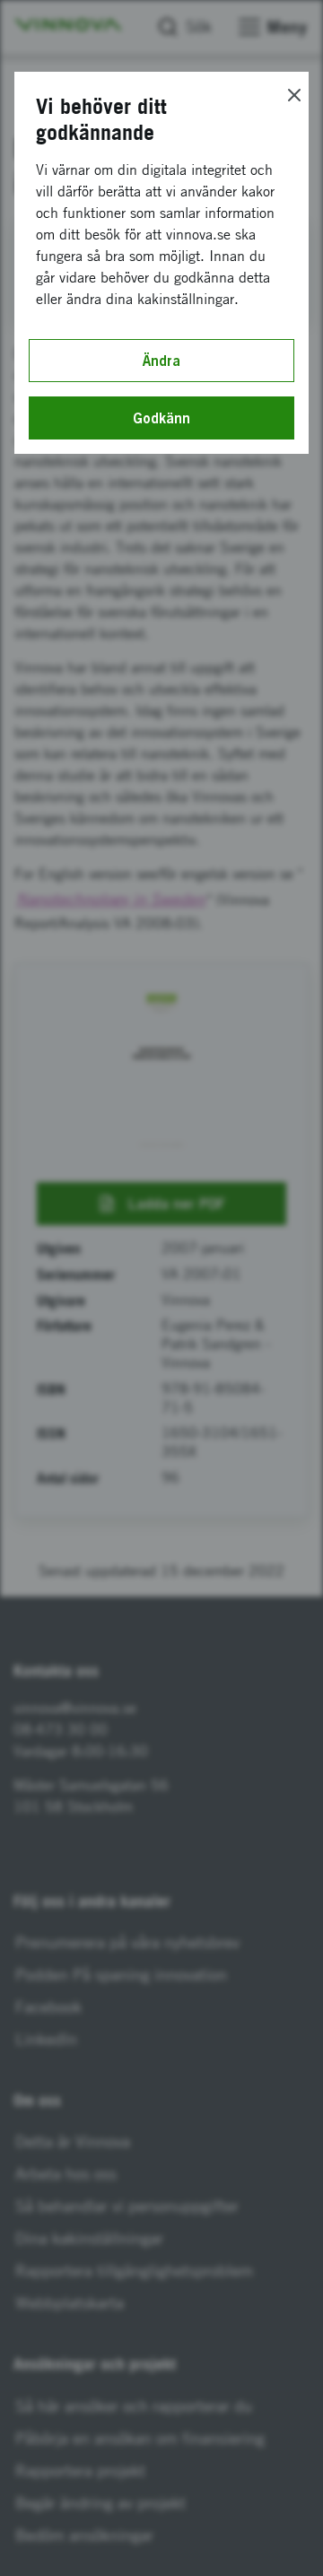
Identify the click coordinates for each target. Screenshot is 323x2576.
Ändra (161, 361)
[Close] (294, 95)
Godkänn (161, 418)
